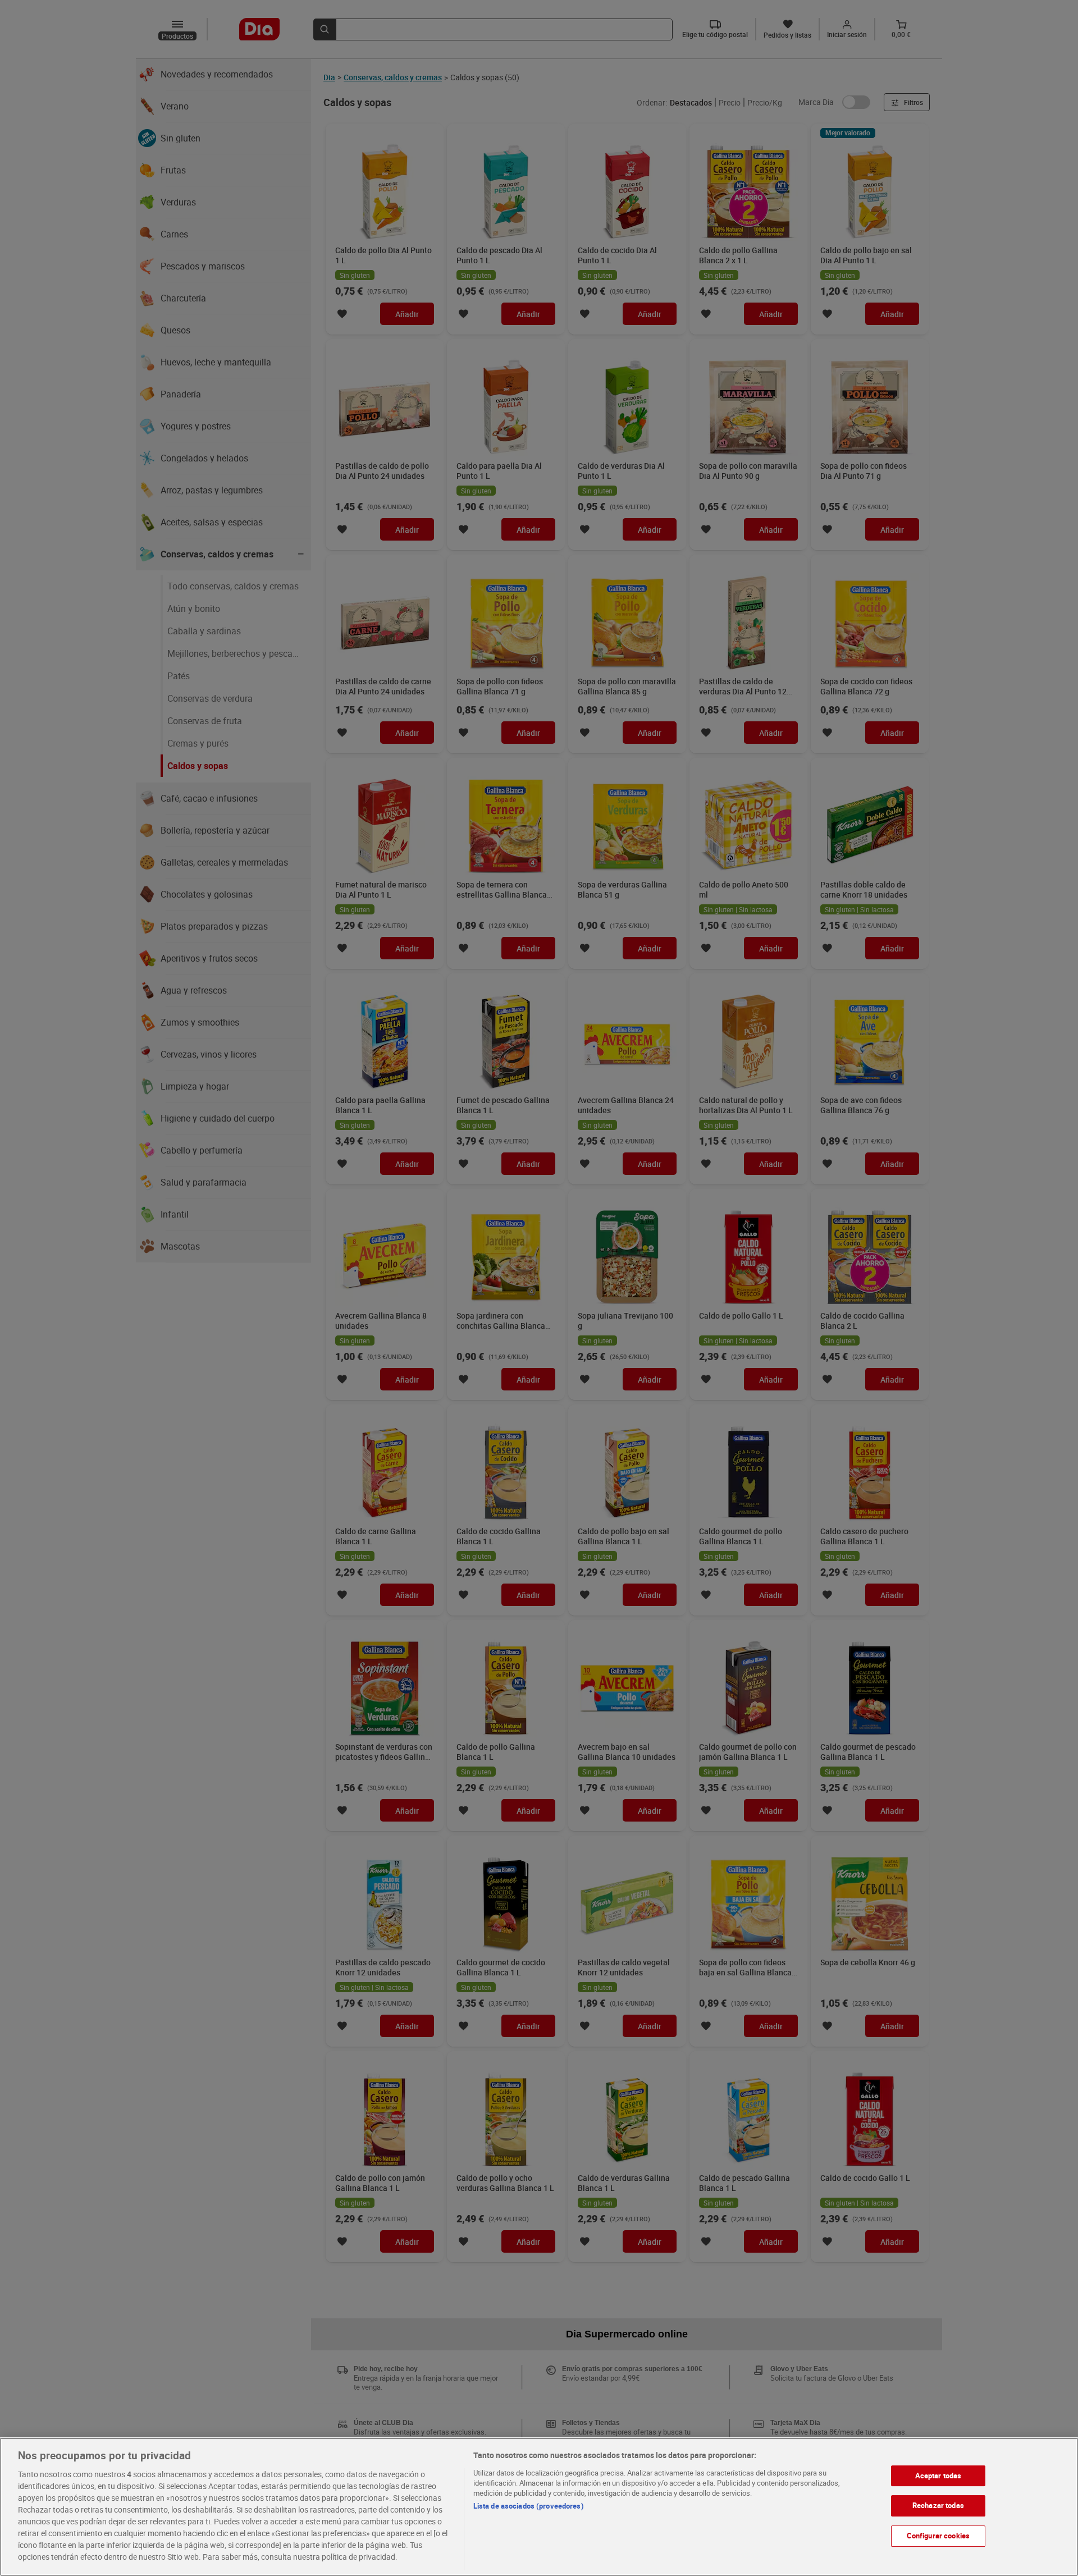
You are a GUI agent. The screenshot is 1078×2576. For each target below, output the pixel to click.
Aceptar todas (938, 2476)
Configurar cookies (938, 2536)
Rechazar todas (938, 2505)
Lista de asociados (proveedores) (529, 2506)
